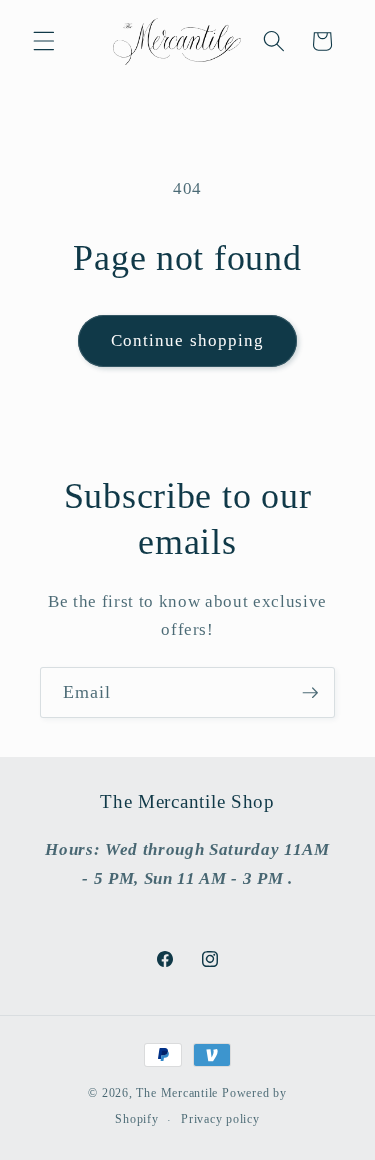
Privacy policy (220, 1119)
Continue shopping (188, 340)
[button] (44, 41)
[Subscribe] (310, 693)
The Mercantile (177, 1093)
